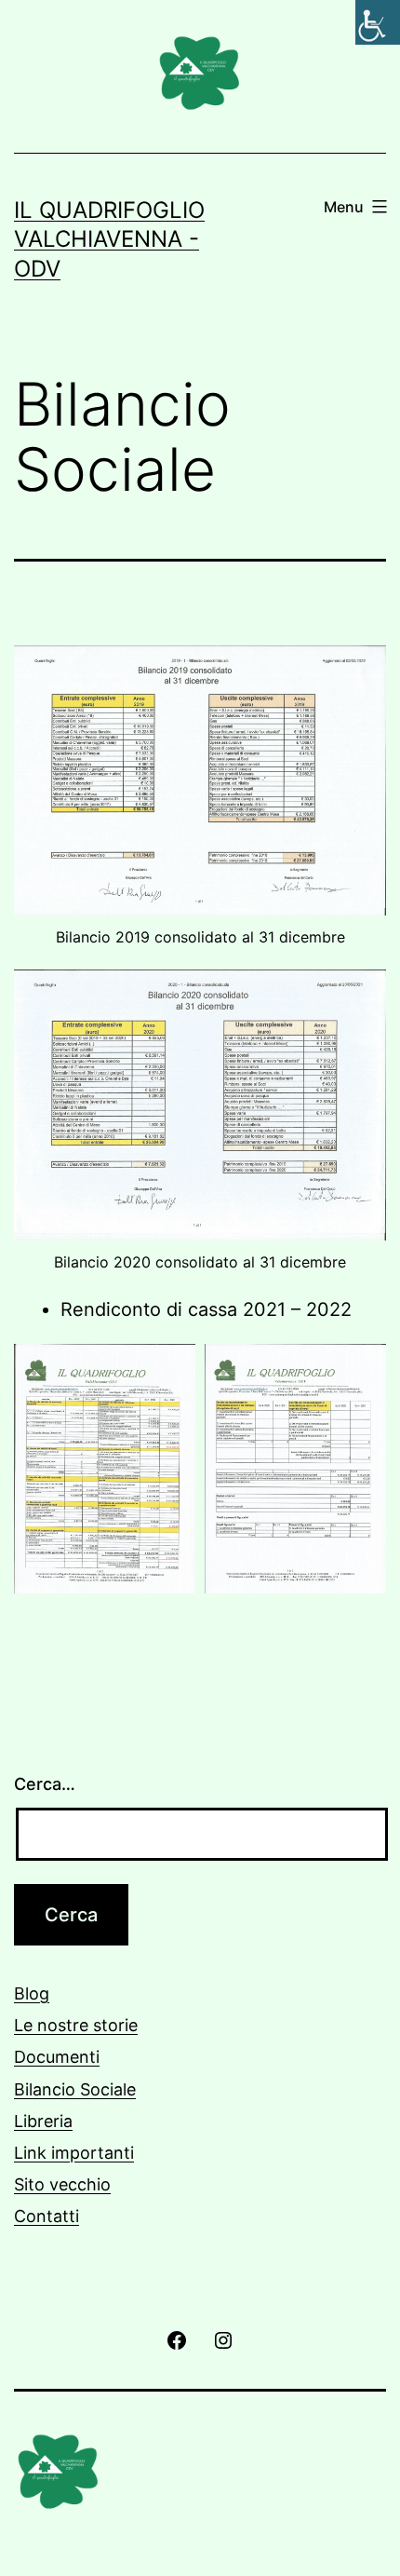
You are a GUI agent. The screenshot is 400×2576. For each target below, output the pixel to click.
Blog (32, 1993)
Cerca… (45, 1784)
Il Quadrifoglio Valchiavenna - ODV (109, 239)
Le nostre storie (76, 2025)
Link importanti (74, 2153)
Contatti (47, 2216)
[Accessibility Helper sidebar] (378, 22)
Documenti (57, 2057)
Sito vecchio (62, 2184)
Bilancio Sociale (75, 2089)
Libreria (43, 2121)
